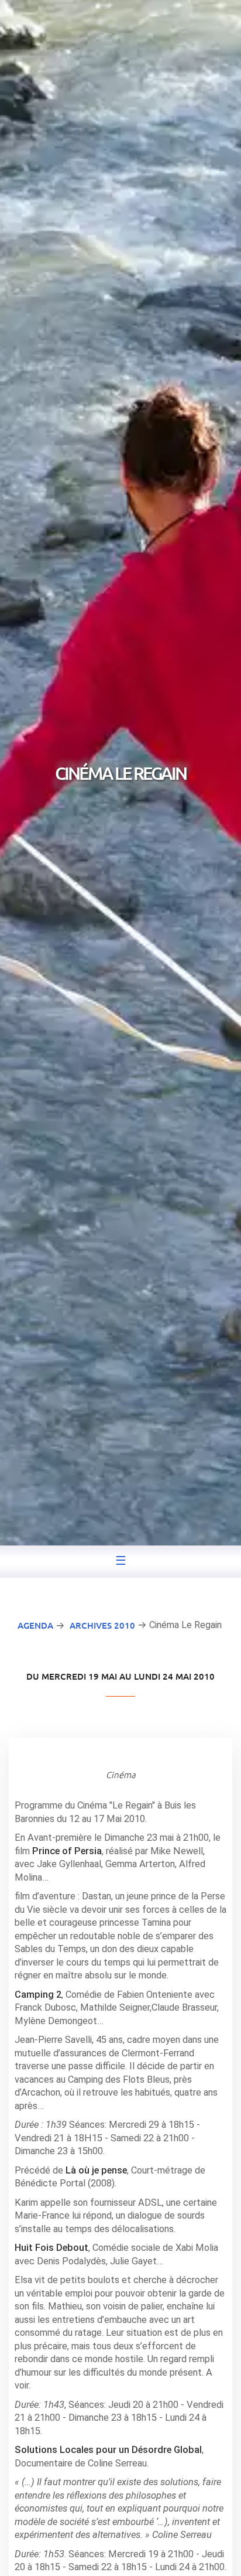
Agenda (35, 1625)
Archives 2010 (102, 1625)
